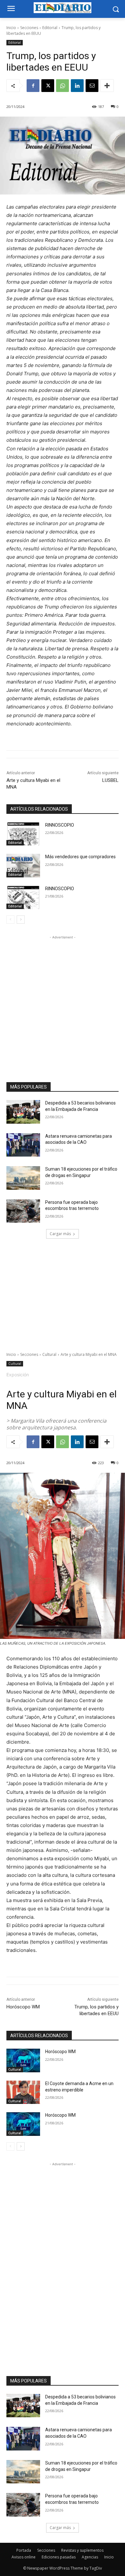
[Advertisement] (63, 1003)
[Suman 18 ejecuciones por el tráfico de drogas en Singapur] (23, 1178)
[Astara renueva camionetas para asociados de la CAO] (23, 1145)
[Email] (92, 86)
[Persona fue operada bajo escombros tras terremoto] (23, 1211)
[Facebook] (33, 86)
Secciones (29, 28)
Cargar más (60, 1234)
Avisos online (24, 2557)
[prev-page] (10, 920)
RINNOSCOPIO (60, 825)
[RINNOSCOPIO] (23, 834)
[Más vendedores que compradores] (23, 866)
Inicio (11, 28)
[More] (107, 86)
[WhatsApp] (63, 86)
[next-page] (21, 920)
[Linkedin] (77, 86)
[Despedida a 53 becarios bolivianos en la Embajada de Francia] (23, 1112)
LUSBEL (110, 780)
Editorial (50, 28)
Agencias (90, 2557)
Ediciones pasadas (59, 2557)
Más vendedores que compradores (80, 857)
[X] (48, 86)
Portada (24, 2550)
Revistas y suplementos (82, 2550)
